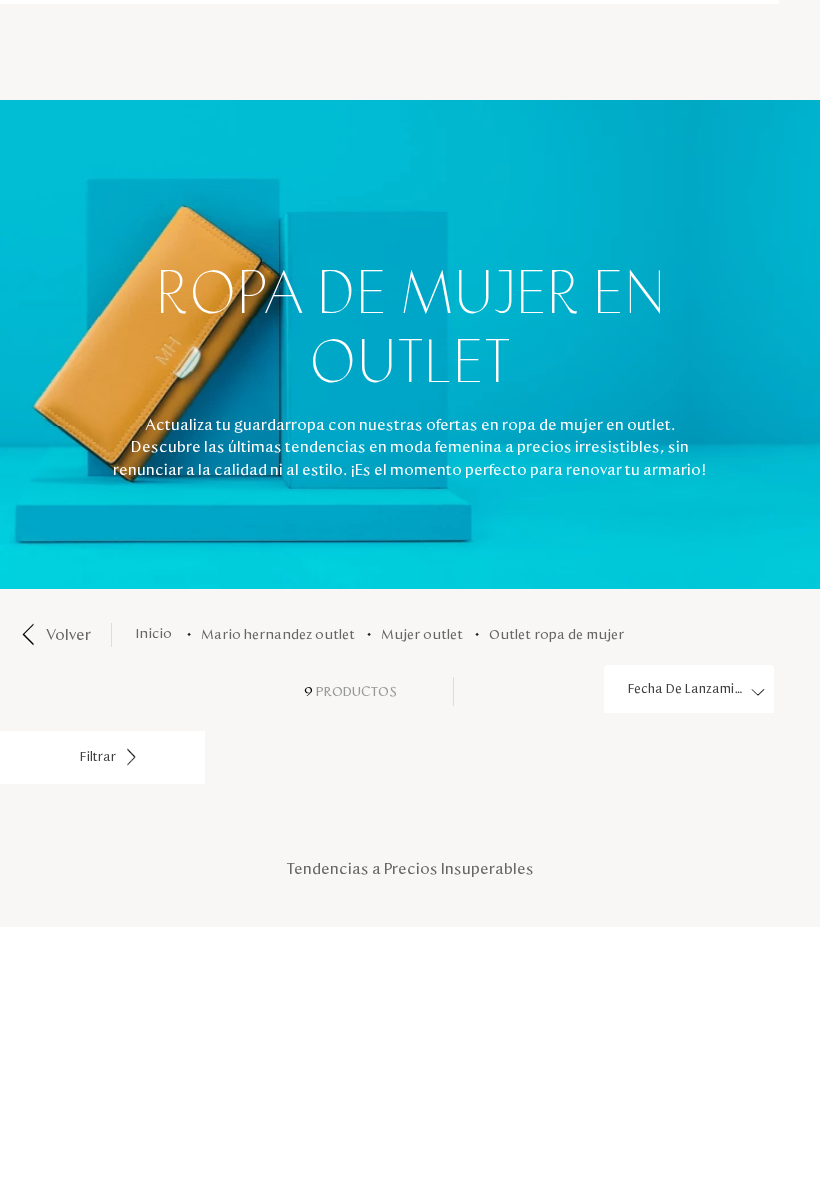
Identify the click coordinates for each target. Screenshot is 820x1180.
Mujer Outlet (422, 635)
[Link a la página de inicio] (157, 634)
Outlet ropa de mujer (556, 635)
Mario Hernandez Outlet (278, 635)
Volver (68, 635)
